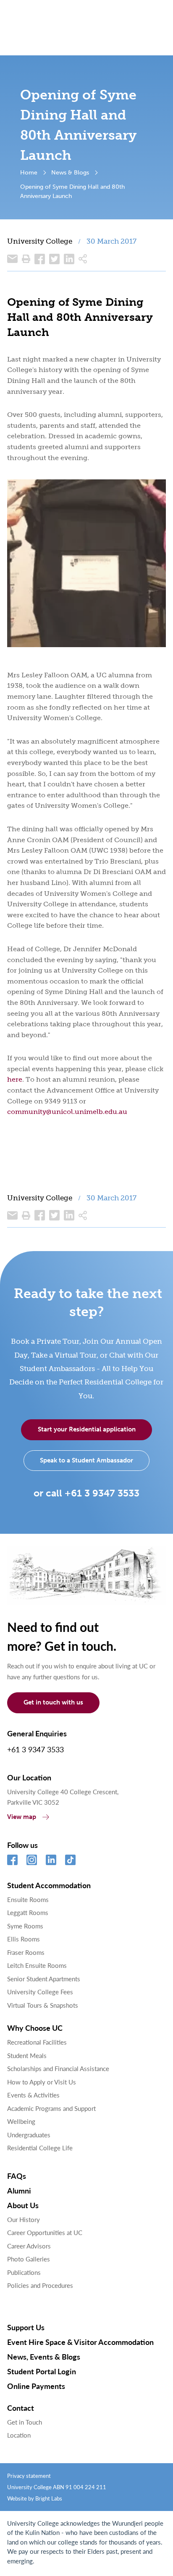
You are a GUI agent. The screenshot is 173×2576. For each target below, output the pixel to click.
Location (19, 2435)
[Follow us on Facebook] (12, 1860)
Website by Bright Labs (35, 2498)
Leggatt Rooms (28, 1912)
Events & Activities (33, 2095)
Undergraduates (29, 2135)
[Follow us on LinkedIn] (51, 1860)
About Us (23, 2205)
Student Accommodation (49, 1885)
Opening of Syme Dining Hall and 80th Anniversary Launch (72, 191)
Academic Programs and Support (51, 2108)
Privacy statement (29, 2476)
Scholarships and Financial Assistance (58, 2068)
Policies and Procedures (40, 2285)
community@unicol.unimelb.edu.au (67, 1112)
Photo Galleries (29, 2259)
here (15, 1079)
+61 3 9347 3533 (35, 1749)
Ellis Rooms (24, 1939)
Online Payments (36, 2386)
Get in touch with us (53, 1702)
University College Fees (40, 1992)
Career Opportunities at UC (45, 2232)
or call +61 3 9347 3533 (86, 1493)
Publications (24, 2272)
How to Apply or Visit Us (42, 2082)
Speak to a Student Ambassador (86, 1460)
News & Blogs (70, 172)
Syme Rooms (25, 1926)
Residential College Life (40, 2148)
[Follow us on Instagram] (32, 1860)
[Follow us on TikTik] (70, 1860)
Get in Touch (25, 2422)
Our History (24, 2219)
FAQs (17, 2176)
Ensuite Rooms (28, 1899)
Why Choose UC (35, 2028)
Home (29, 172)
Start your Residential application (87, 1429)
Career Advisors (29, 2246)
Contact (21, 2408)
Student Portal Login (42, 2371)
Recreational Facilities (37, 2042)
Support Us (26, 2327)
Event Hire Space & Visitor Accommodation (80, 2342)
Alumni (19, 2190)
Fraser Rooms (26, 1952)
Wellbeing (21, 2121)
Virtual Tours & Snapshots (43, 2005)
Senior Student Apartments (44, 1979)
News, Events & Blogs (44, 2356)
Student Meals (27, 2055)
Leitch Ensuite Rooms (37, 1965)
